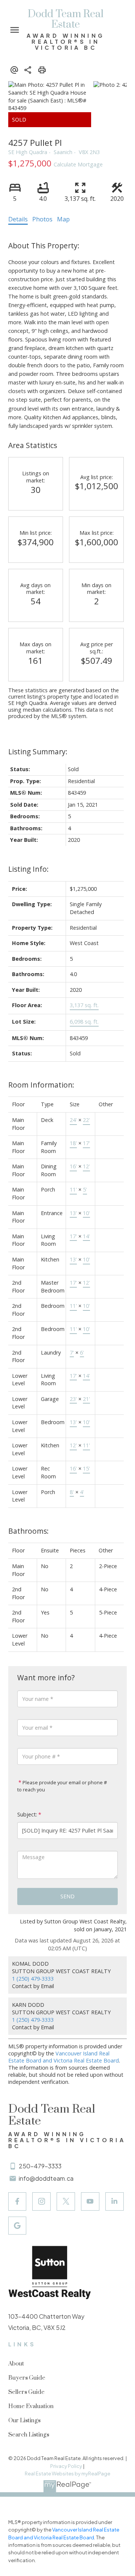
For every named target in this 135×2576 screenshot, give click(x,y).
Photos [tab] (42, 219)
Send (67, 1896)
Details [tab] (18, 219)
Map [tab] (63, 219)
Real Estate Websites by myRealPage (67, 2474)
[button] (17, 2201)
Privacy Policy (66, 2466)
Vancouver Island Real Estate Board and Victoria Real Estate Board (64, 2057)
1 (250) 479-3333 (33, 1979)
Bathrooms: (28, 1531)
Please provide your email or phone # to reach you (62, 1786)
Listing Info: (28, 869)
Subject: (27, 1814)
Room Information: (41, 1085)
